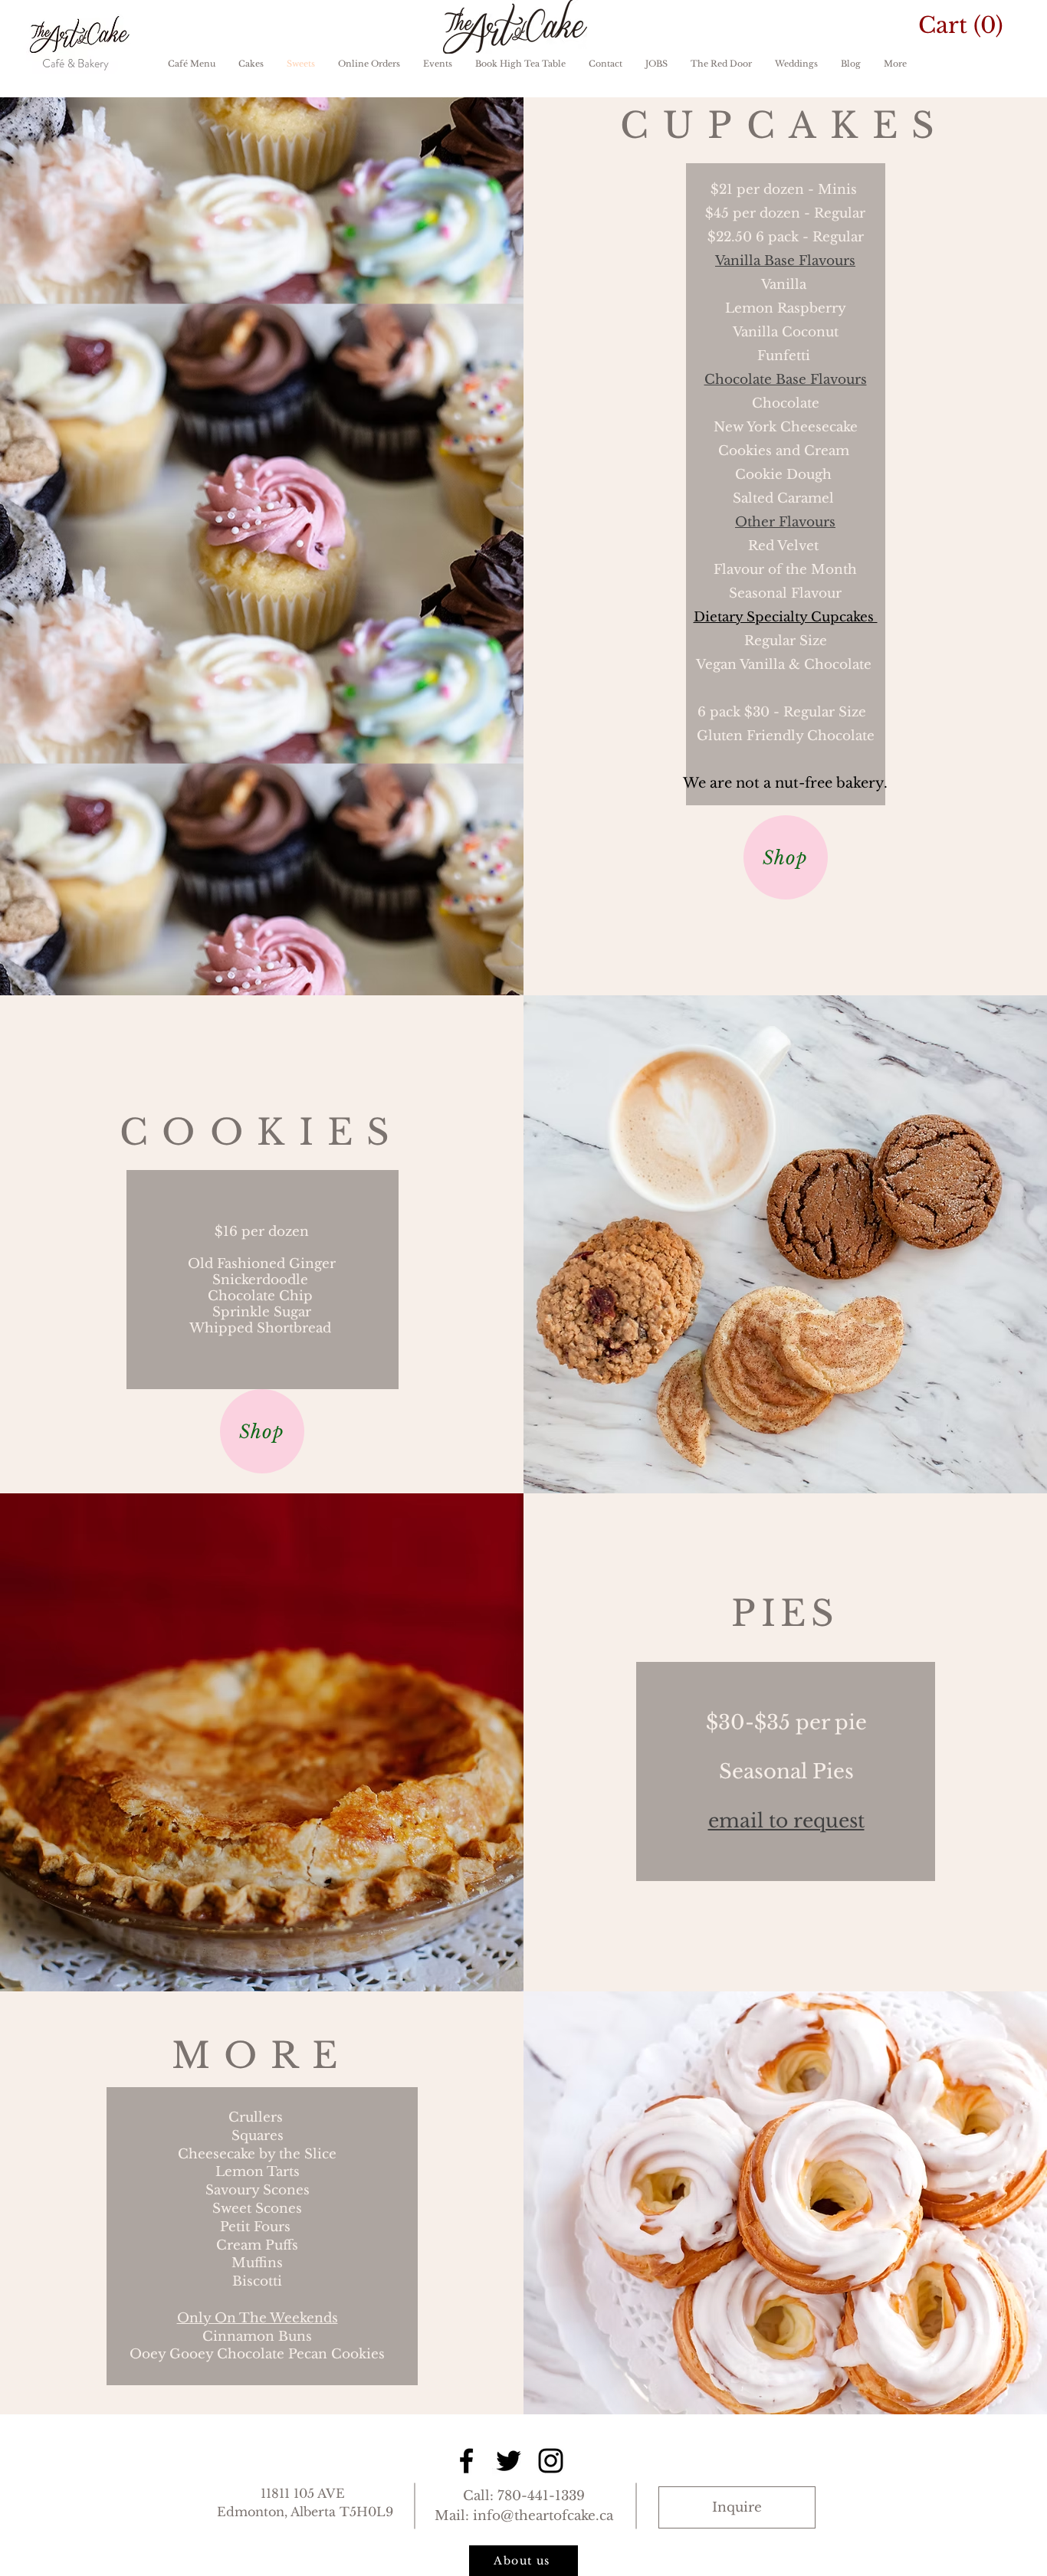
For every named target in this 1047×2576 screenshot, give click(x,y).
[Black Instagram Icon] (551, 2461)
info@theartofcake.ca (543, 2516)
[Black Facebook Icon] (466, 2461)
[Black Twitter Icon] (509, 2461)
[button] (972, 25)
